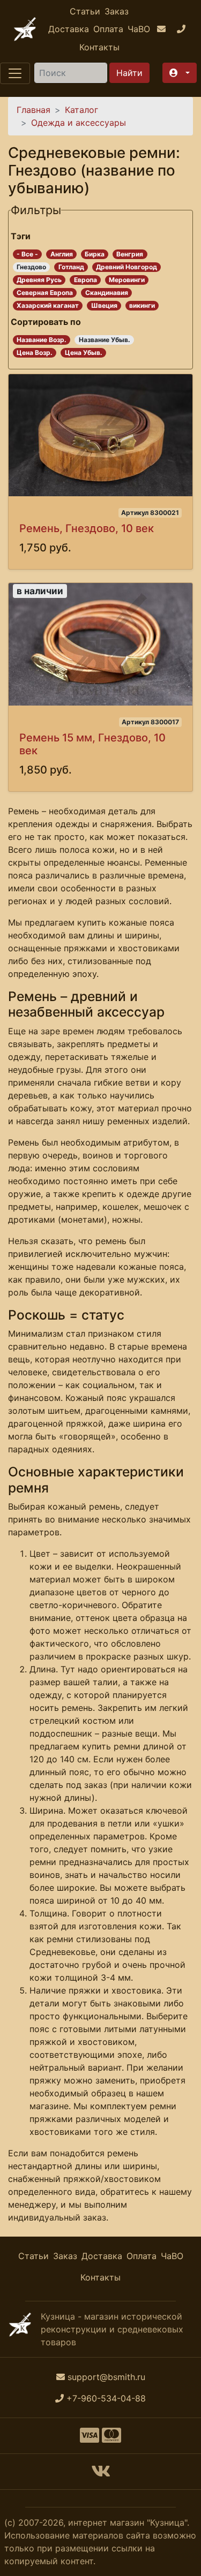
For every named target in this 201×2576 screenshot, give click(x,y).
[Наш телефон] (183, 29)
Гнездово (31, 267)
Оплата (108, 29)
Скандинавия (107, 293)
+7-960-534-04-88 (106, 2398)
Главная (33, 110)
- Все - (27, 254)
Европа (85, 280)
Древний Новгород (126, 267)
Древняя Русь (39, 280)
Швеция (104, 305)
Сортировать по (46, 322)
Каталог (81, 110)
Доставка (69, 29)
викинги (142, 305)
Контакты (99, 47)
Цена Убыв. (84, 353)
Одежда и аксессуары (79, 123)
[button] (180, 73)
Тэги (21, 236)
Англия (62, 254)
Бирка (95, 254)
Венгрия (130, 254)
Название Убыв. (105, 340)
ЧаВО (139, 29)
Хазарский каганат (48, 305)
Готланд (71, 267)
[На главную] (25, 29)
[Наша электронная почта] (163, 29)
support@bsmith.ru (106, 2377)
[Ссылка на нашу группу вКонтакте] (101, 2474)
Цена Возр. (35, 353)
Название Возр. (42, 340)
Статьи (85, 11)
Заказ (117, 11)
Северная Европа (45, 293)
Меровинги (127, 280)
